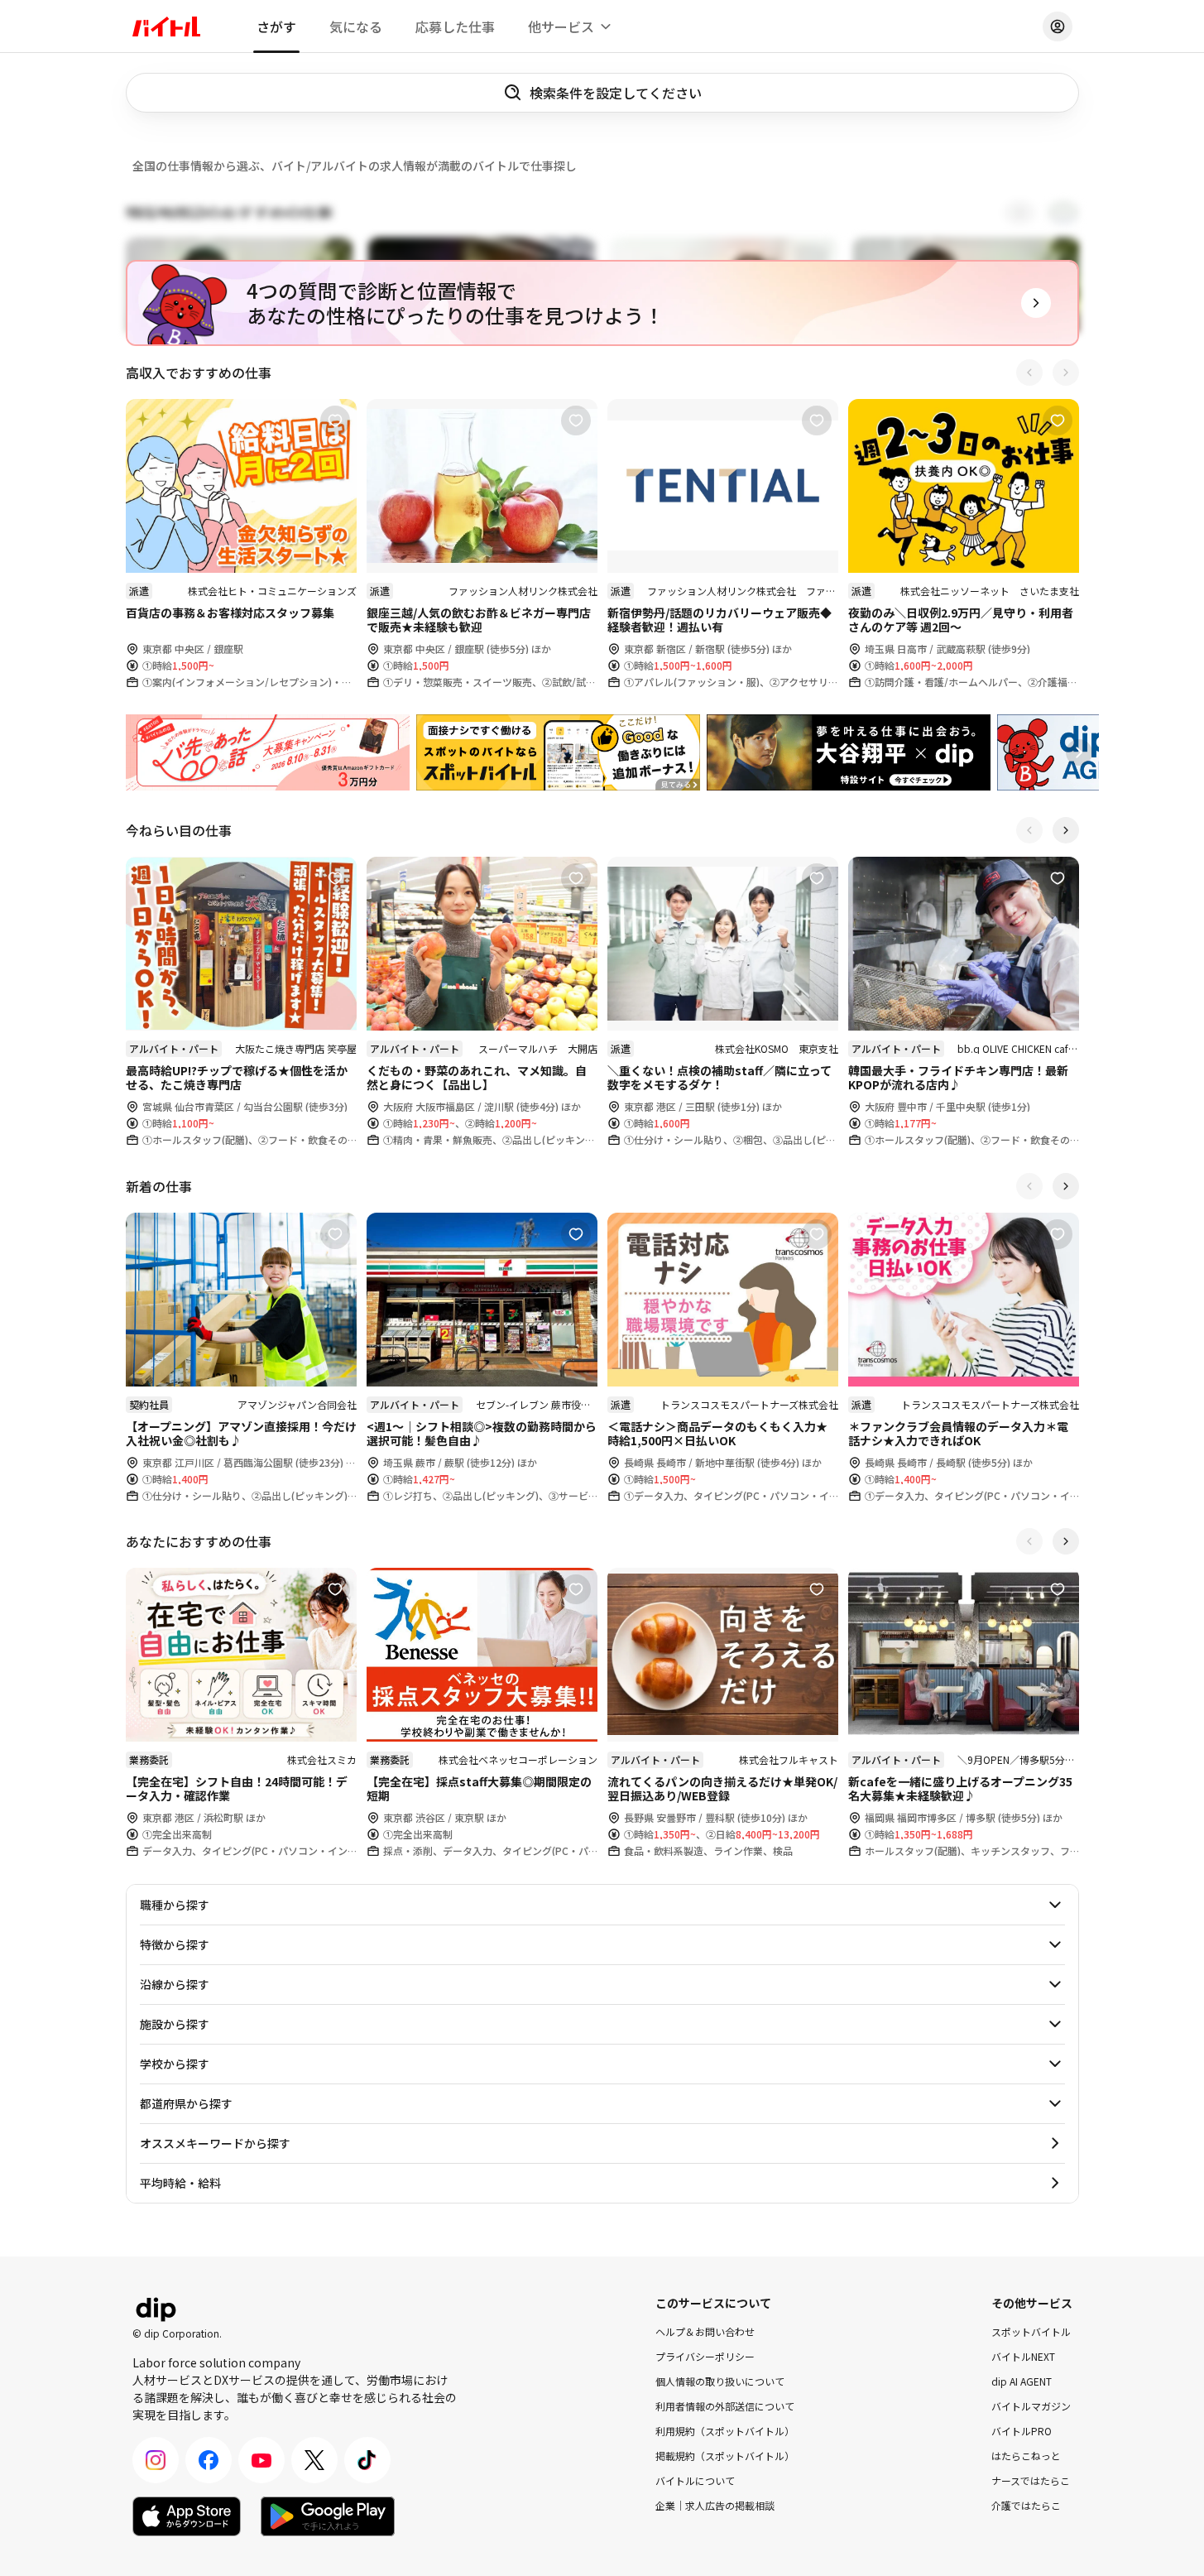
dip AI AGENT (1022, 2381)
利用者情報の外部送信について (725, 2406)
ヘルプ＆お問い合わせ (705, 2331)
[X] (314, 2460)
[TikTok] (367, 2460)
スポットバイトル (1031, 2331)
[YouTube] (261, 2460)
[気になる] (335, 421)
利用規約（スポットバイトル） (725, 2431)
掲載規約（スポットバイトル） (725, 2456)
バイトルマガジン (1031, 2406)
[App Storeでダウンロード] (187, 2516)
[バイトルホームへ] (166, 26)
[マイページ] (1058, 26)
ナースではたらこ (1031, 2480)
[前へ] (1029, 372)
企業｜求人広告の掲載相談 (715, 2505)
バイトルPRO (1022, 2431)
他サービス (561, 26)
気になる (356, 26)
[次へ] (1066, 372)
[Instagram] (156, 2460)
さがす (276, 26)
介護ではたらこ (1026, 2505)
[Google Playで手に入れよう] (328, 2516)
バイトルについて (695, 2480)
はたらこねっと (1026, 2456)
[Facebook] (209, 2460)
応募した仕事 (455, 26)
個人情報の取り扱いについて (720, 2381)
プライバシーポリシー (705, 2356)
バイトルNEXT (1023, 2356)
